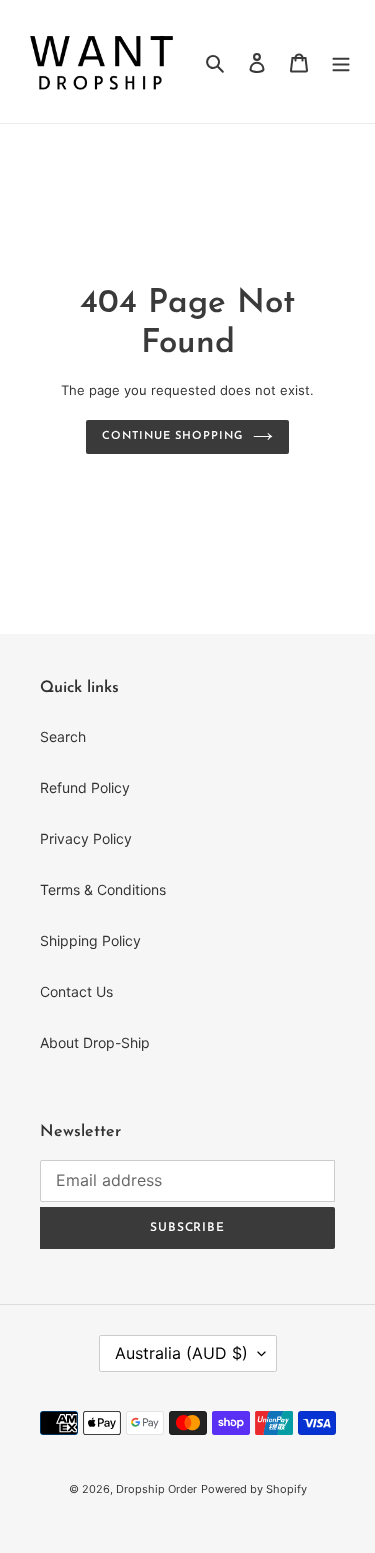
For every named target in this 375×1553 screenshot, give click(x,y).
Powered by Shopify (254, 1489)
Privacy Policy (86, 838)
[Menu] (341, 61)
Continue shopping (172, 436)
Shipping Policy (90, 940)
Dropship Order (156, 1489)
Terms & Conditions (103, 889)
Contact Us (76, 991)
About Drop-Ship (95, 1042)
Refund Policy (85, 787)
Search (63, 736)
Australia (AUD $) (181, 1353)
